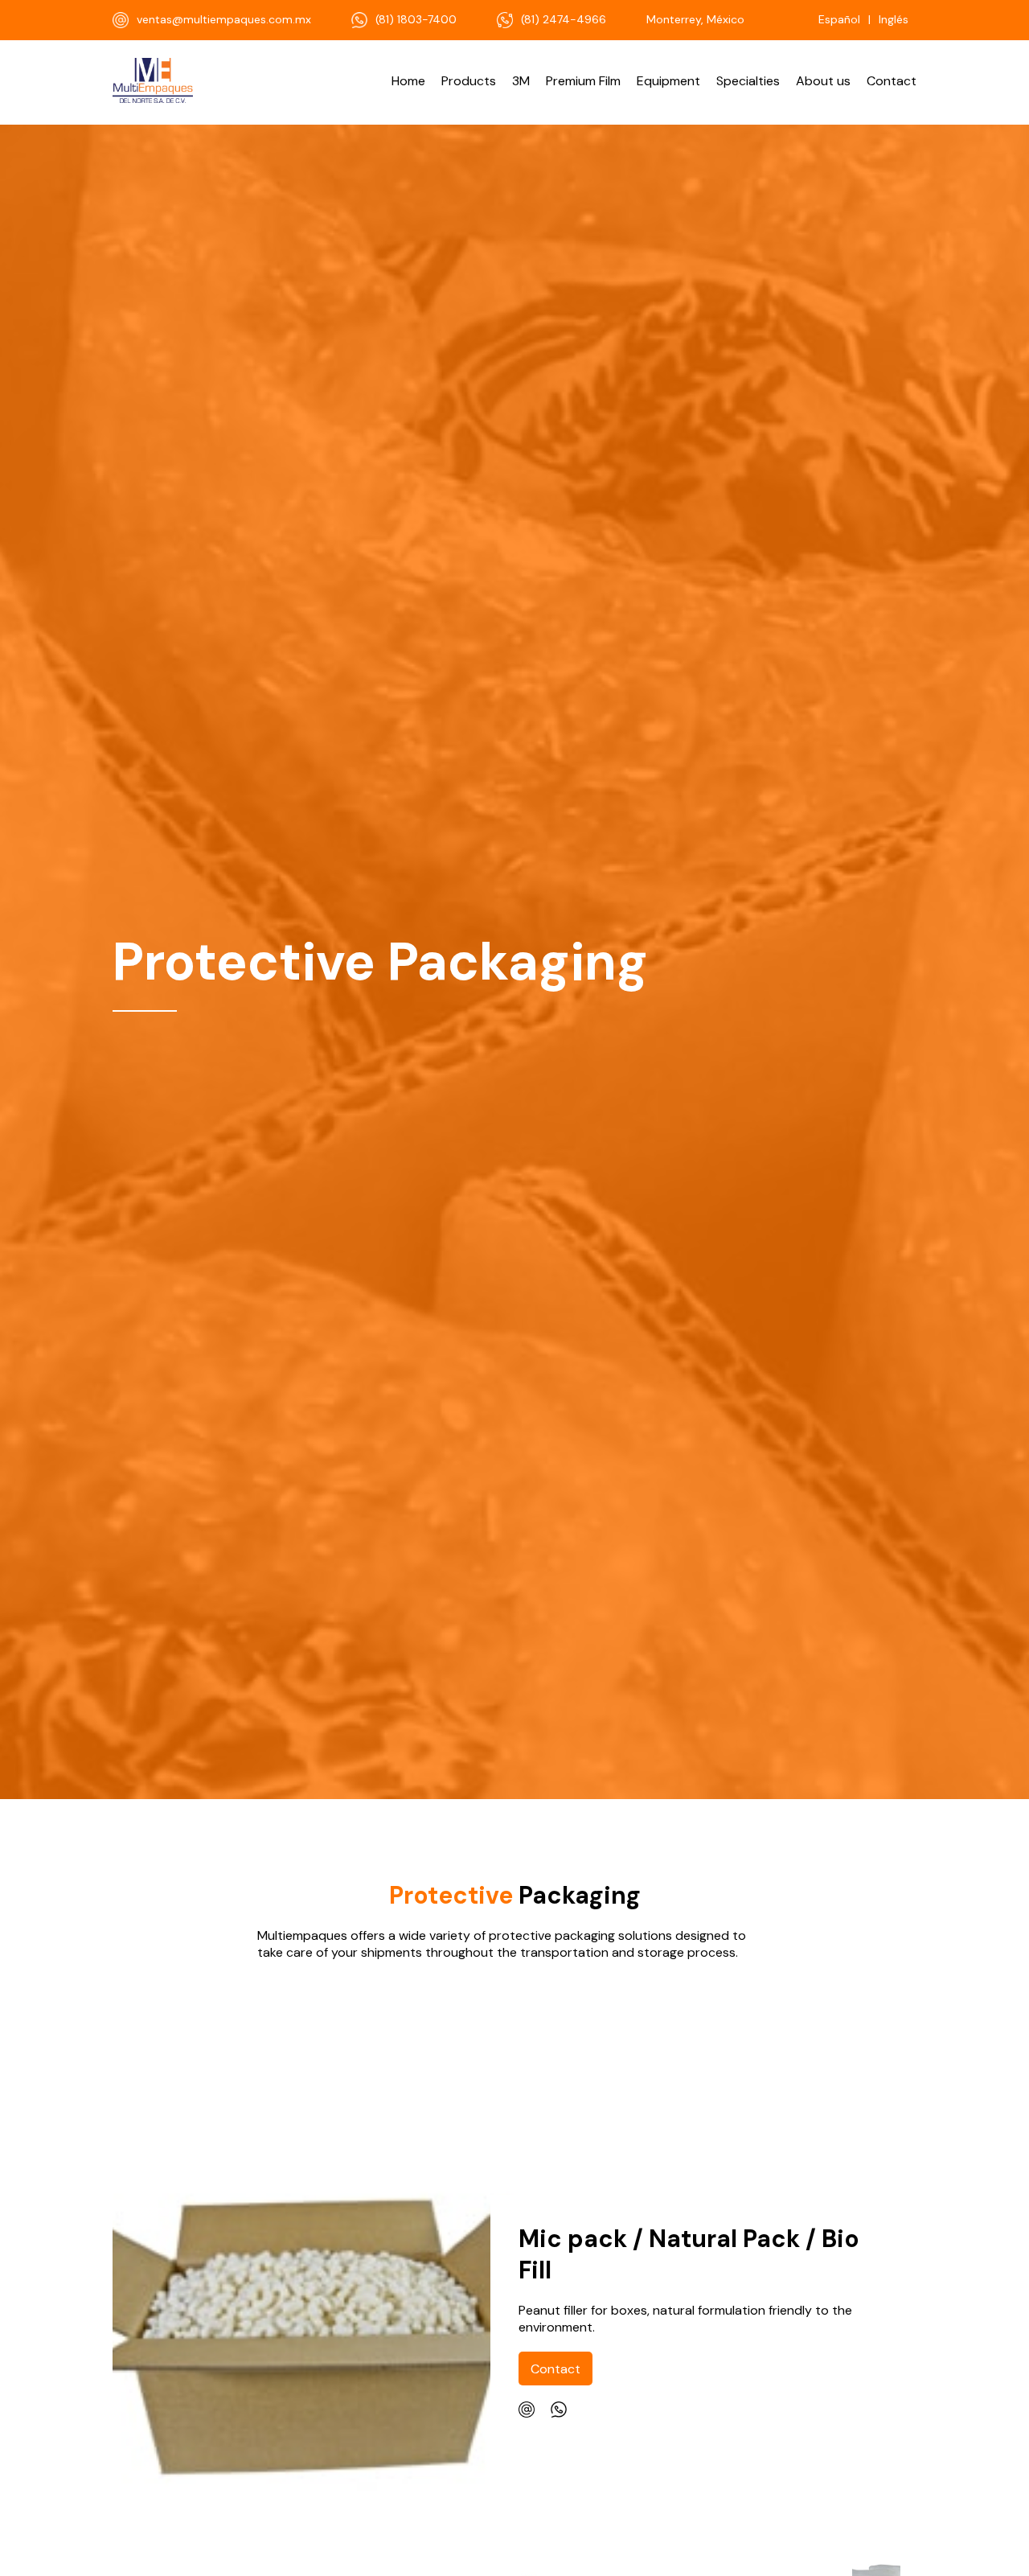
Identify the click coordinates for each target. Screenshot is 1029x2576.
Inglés (894, 19)
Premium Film (583, 81)
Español (839, 19)
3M (521, 81)
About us (823, 81)
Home (408, 81)
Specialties (748, 81)
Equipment (668, 81)
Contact (892, 81)
